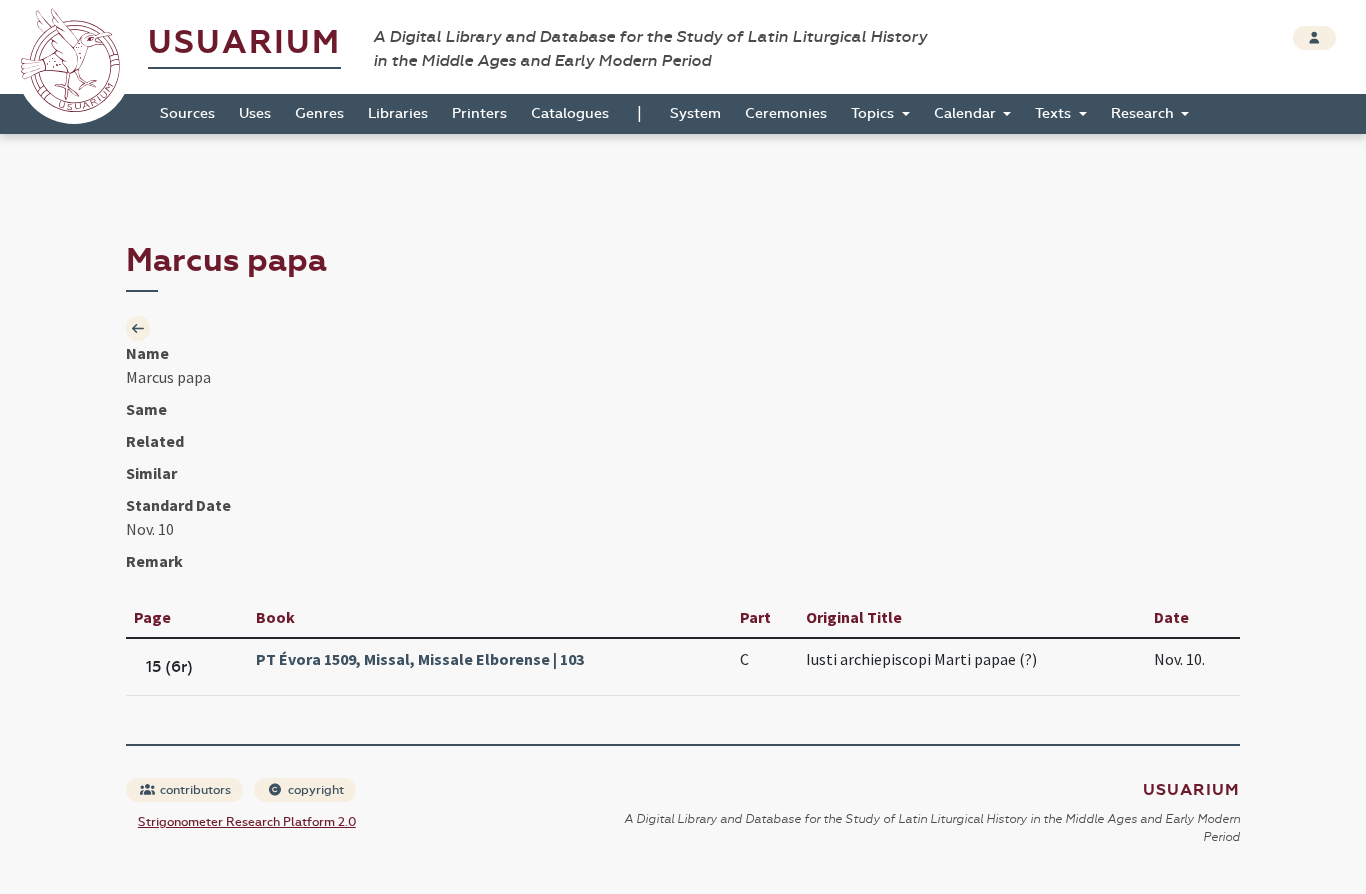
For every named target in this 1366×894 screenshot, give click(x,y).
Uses (255, 113)
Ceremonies (786, 113)
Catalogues (570, 113)
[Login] (1314, 38)
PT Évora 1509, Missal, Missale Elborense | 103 (420, 659)
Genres (319, 113)
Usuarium (244, 42)
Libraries (398, 113)
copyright (314, 790)
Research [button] (1144, 113)
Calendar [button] (967, 113)
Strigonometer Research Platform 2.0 (247, 822)
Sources (187, 113)
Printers (479, 113)
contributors (194, 790)
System (695, 113)
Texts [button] (1055, 113)
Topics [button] (874, 113)
